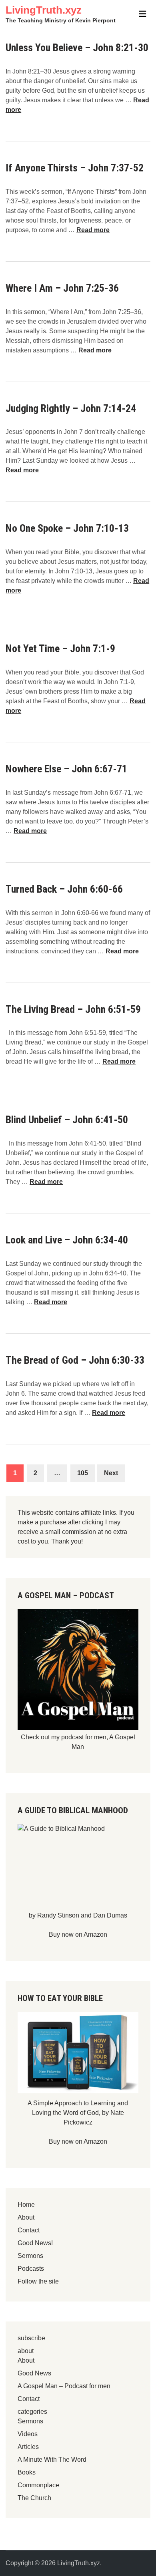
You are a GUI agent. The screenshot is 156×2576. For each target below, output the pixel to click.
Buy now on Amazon (78, 1934)
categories (32, 2412)
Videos (28, 2434)
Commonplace (38, 2485)
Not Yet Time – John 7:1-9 (60, 648)
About (26, 2217)
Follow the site (38, 2281)
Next (111, 1473)
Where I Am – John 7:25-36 (62, 288)
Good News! (35, 2243)
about (26, 2351)
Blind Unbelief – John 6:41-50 (67, 1120)
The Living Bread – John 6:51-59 (73, 1009)
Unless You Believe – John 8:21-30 (77, 48)
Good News (34, 2373)
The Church (34, 2498)
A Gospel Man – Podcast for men (64, 2386)
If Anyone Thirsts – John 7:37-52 (75, 168)
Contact (29, 2230)
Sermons (30, 2256)
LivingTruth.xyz (44, 10)
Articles (28, 2447)
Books (27, 2472)
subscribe (31, 2338)
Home (26, 2205)
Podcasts (31, 2269)
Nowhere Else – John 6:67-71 (66, 769)
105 (83, 1473)
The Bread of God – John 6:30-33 (75, 1360)
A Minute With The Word (52, 2460)
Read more (93, 230)
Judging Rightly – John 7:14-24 (71, 408)
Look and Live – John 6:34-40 (67, 1240)
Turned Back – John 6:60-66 (64, 889)
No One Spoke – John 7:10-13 (67, 528)
